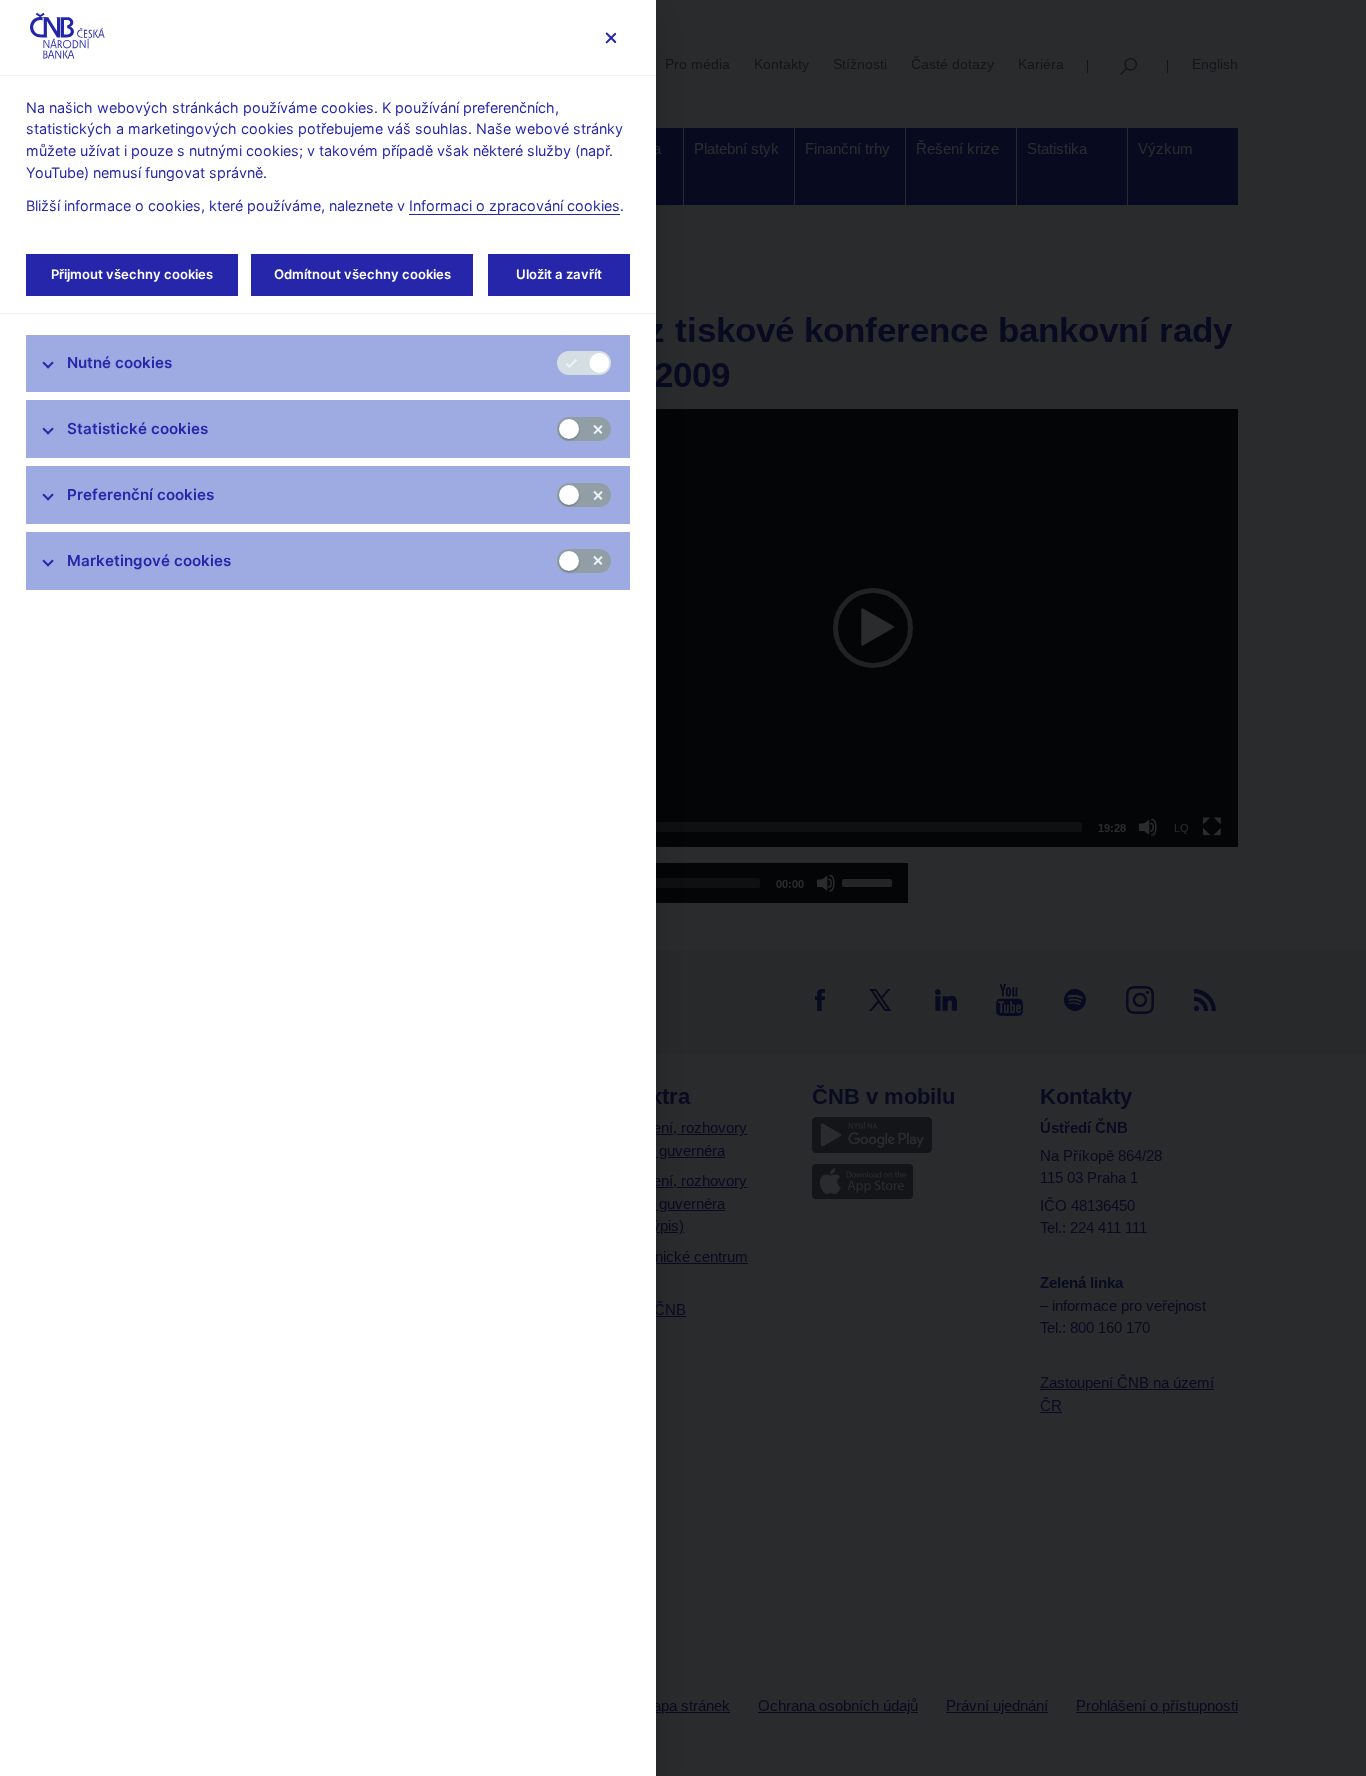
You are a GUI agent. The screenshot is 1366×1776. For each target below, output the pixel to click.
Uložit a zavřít (559, 274)
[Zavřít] (610, 37)
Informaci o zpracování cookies (514, 205)
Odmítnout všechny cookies (362, 274)
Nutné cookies (119, 362)
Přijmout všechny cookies (132, 274)
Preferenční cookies (140, 494)
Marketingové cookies (149, 560)
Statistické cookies (137, 428)
